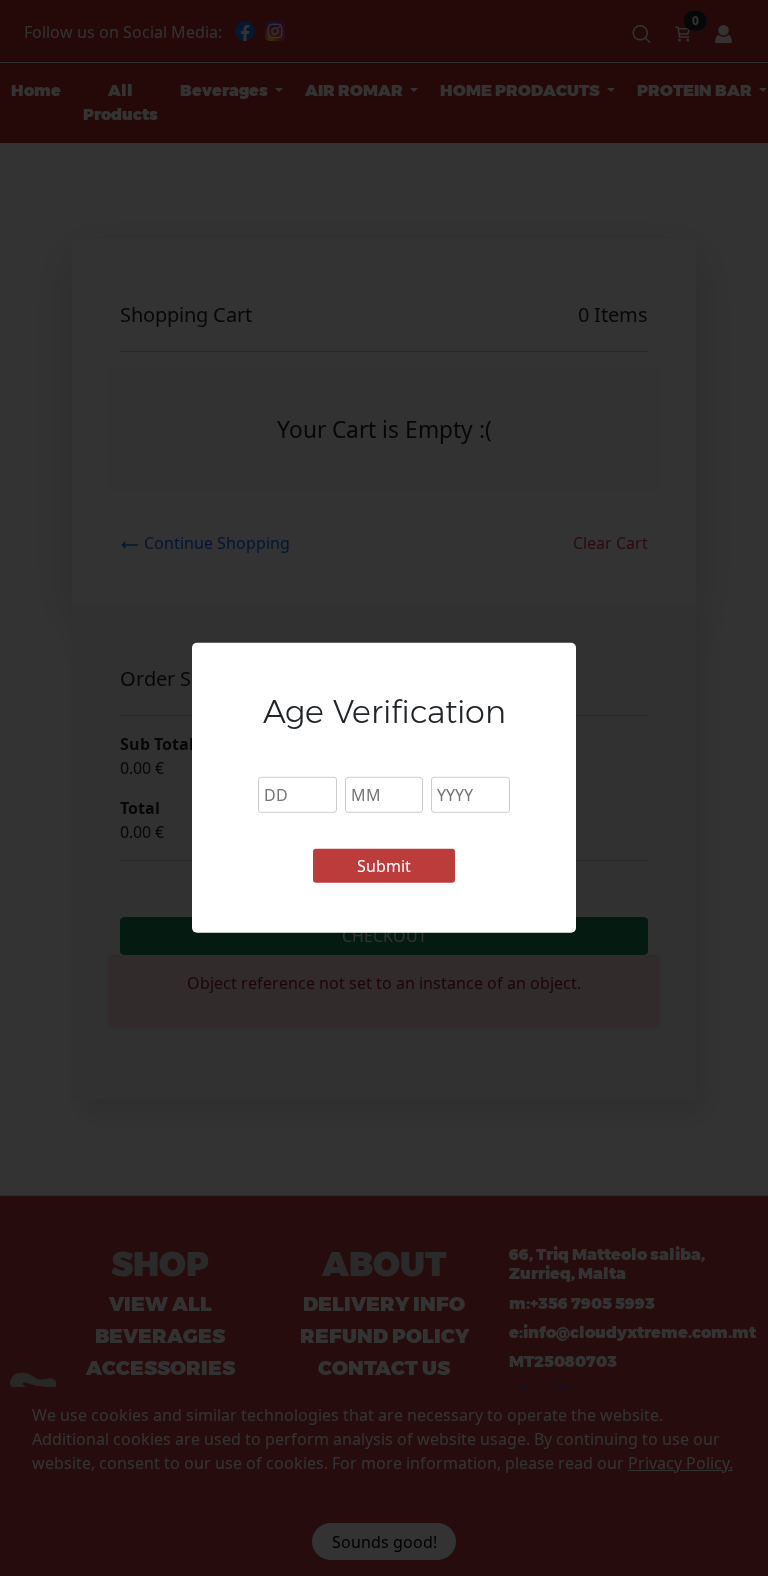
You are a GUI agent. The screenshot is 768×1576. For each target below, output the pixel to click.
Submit (384, 866)
